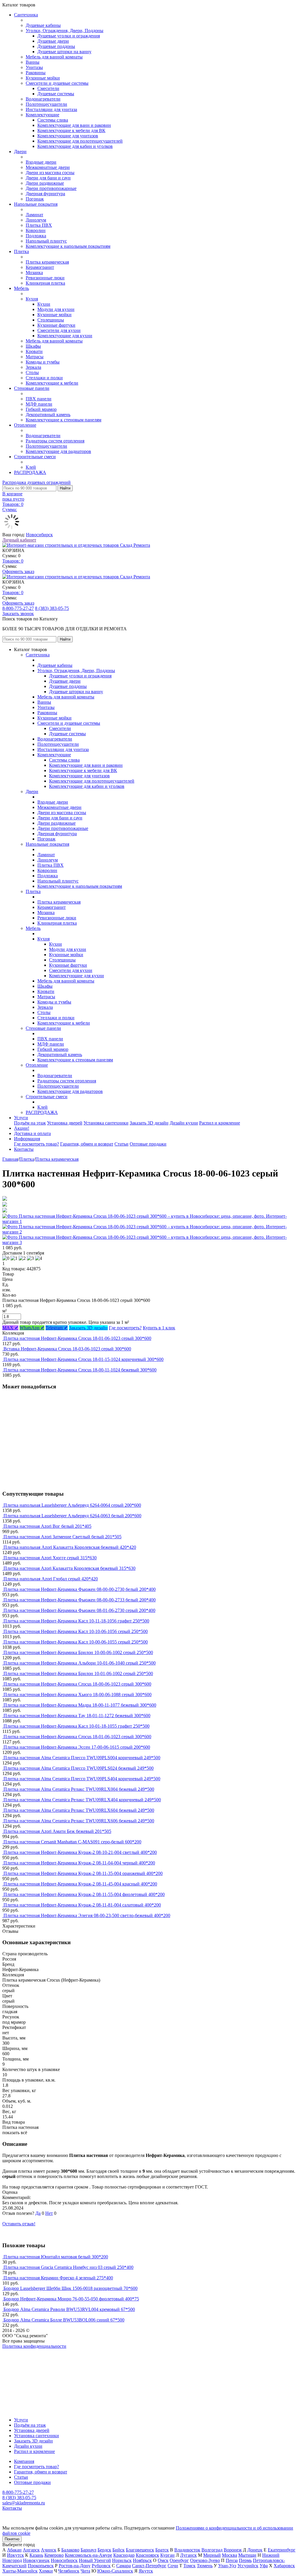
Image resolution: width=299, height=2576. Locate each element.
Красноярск (147, 2555)
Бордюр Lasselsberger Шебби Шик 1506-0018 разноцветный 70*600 (71, 2288)
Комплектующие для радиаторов (58, 451)
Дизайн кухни (184, 1123)
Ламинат (34, 215)
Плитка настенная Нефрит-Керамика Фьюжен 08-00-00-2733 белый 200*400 (80, 1600)
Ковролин (36, 230)
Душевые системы (56, 94)
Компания (24, 2461)
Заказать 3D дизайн (149, 1123)
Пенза (232, 2560)
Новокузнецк (36, 2560)
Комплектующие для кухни (65, 336)
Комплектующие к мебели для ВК (71, 130)
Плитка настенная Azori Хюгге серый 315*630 (50, 1558)
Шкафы (33, 346)
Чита (85, 2571)
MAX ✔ (10, 1328)
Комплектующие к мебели (52, 383)
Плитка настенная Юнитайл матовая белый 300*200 (56, 2257)
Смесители (48, 88)
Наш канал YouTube (22, 2357)
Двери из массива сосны (50, 173)
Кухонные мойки (43, 78)
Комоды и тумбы (43, 362)
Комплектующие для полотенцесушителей (80, 141)
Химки (46, 2571)
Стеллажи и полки (44, 378)
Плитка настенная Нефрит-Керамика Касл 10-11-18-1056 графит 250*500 (76, 1621)
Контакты (24, 1149)
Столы (32, 372)
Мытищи (247, 2555)
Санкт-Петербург (149, 2566)
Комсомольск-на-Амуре (88, 2555)
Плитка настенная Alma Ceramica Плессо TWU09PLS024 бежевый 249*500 (79, 1768)
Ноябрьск (142, 2560)
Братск (162, 2550)
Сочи (173, 2566)
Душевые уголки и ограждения (69, 36)
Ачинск (49, 2550)
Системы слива (53, 120)
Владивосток (187, 2550)
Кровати (34, 351)
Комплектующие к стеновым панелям (64, 420)
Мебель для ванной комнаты (54, 57)
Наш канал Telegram (22, 2362)
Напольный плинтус (46, 241)
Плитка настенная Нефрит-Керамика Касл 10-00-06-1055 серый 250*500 (76, 1642)
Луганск (188, 2555)
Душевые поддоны (56, 46)
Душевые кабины (43, 25)
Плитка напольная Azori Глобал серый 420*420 (51, 1579)
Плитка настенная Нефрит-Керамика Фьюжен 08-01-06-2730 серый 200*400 (79, 1610)
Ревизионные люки (45, 278)
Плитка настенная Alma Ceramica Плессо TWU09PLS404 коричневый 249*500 (82, 1779)
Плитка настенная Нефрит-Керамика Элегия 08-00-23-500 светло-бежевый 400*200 (87, 1915)
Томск (190, 2566)
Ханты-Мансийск (20, 2571)
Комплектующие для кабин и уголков (75, 146)
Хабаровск (284, 2566)
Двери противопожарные (51, 188)
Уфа (264, 2566)
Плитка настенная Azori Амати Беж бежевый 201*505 (57, 1831)
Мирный (212, 2555)
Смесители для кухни (59, 330)
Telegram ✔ (57, 1328)
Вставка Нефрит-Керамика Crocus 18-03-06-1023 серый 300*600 (67, 1349)
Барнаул (88, 2550)
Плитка (21, 251)
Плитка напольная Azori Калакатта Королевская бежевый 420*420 (70, 1547)
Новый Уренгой (95, 2560)
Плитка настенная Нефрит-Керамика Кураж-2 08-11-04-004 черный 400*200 (79, 1863)
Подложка (36, 236)
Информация (27, 1139)
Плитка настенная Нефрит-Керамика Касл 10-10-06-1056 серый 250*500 (76, 1631)
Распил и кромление (220, 1123)
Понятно (12, 2539)
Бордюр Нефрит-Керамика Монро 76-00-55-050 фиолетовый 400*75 (71, 2299)
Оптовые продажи (148, 1144)
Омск (163, 2560)
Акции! (22, 1128)
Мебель (21, 288)
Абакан (14, 2550)
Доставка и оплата (32, 1133)
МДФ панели (39, 404)
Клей (31, 467)
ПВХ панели (39, 399)
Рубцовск (101, 2566)
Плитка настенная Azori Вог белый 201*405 (47, 1526)
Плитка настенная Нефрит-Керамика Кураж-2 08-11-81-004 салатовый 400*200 (82, 1905)
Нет (49, 2213)
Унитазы (34, 67)
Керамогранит (40, 267)
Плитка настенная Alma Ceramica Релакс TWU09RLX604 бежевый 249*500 (79, 1810)
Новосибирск (39, 535)
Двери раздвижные (45, 183)
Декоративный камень (48, 415)
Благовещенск (140, 2550)
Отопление (25, 425)
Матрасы (35, 357)
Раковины (36, 73)
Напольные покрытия (36, 204)
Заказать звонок (18, 614)
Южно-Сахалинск (115, 2571)
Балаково (70, 2550)
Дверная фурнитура (45, 194)
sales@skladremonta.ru (24, 2503)
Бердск (104, 2550)
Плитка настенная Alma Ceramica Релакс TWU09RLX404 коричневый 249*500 (82, 1800)
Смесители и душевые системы (57, 83)
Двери (20, 152)
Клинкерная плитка (45, 283)
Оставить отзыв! (19, 2224)
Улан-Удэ (227, 2566)
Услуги (21, 1118)
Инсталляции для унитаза (51, 109)
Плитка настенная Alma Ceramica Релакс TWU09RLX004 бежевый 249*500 (79, 1789)
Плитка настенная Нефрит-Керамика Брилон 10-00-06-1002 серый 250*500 (78, 1652)
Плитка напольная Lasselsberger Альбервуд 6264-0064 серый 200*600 (72, 1505)
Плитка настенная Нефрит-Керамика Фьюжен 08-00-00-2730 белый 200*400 (80, 1589)
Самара (124, 2566)
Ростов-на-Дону (75, 2566)
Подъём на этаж (30, 1123)
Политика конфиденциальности (34, 2346)
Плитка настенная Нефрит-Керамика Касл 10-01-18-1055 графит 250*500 (77, 1726)
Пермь (245, 2560)
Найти (65, 488)
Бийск (119, 2550)
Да (38, 2213)
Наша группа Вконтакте (26, 2351)
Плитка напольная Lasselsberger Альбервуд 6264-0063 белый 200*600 (72, 1516)
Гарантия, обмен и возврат (87, 1144)
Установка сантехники (106, 1123)
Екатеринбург (282, 2550)
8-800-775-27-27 (18, 608)
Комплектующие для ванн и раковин (74, 125)
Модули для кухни (56, 309)
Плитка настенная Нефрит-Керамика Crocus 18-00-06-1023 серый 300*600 (77, 1684)
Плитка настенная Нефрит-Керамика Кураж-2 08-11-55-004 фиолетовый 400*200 (84, 1894)
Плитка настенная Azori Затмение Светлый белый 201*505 (62, 1537)
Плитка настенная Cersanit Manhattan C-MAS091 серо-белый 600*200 (72, 1842)
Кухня (32, 299)
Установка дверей (65, 1123)
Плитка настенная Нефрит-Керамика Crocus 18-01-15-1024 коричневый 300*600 (84, 1359)
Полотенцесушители (46, 104)
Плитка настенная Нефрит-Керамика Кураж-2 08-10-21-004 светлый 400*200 (80, 1852)
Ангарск (31, 2550)
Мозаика (34, 273)
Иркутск (15, 2555)
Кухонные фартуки (56, 325)
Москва (230, 2555)
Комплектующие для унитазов (68, 136)
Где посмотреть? (125, 1328)
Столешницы (51, 320)
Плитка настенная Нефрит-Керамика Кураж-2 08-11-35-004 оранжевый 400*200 (83, 1873)
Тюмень (205, 2566)
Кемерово (54, 2555)
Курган (167, 2555)
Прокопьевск (41, 2566)
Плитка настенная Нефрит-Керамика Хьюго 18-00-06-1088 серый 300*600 (78, 1694)
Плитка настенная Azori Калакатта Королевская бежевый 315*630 (69, 1568)
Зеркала (33, 367)
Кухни (44, 304)
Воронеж (233, 2550)
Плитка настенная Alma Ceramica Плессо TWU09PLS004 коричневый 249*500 (82, 1758)
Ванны (33, 62)
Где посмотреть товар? (36, 1144)
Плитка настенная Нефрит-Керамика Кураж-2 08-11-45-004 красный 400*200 (80, 1884)
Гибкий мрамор (41, 409)
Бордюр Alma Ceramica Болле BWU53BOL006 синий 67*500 (64, 2320)
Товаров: (13, 561)
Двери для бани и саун (48, 178)
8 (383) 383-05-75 (52, 608)
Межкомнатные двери (48, 167)
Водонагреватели (43, 99)
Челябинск (69, 2571)
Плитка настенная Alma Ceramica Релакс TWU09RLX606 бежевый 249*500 (79, 1821)
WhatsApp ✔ (32, 1328)
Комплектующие (42, 115)
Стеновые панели (32, 388)
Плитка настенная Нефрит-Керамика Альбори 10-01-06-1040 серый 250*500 (80, 1663)
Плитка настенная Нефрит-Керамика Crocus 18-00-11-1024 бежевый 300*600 (80, 1370)
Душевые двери (53, 41)
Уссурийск (248, 2566)
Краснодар (124, 2555)
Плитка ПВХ (39, 225)
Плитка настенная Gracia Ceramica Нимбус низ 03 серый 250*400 (68, 2267)
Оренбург (179, 2560)
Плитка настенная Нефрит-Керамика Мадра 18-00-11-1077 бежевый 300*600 (80, 1705)
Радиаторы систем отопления (55, 441)
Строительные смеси (35, 457)
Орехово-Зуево (205, 2560)
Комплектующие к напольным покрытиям (68, 246)
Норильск (122, 2560)
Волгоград (212, 2550)
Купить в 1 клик (159, 1328)
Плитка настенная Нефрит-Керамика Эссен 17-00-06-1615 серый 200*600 (77, 1747)
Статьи (121, 1144)
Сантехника (26, 15)
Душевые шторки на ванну (64, 52)
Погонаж (35, 199)
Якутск (146, 2571)
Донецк (255, 2550)
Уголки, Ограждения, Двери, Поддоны (65, 31)
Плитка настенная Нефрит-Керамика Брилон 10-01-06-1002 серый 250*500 (78, 1673)
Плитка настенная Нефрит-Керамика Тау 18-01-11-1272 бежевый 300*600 (77, 1716)
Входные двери (41, 162)
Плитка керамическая (47, 262)
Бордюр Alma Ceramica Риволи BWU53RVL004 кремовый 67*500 (69, 2309)
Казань (36, 2555)
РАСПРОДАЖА (30, 472)
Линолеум (36, 220)
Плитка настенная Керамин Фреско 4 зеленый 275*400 (58, 2278)
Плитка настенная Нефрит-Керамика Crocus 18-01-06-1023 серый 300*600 (77, 1338)
